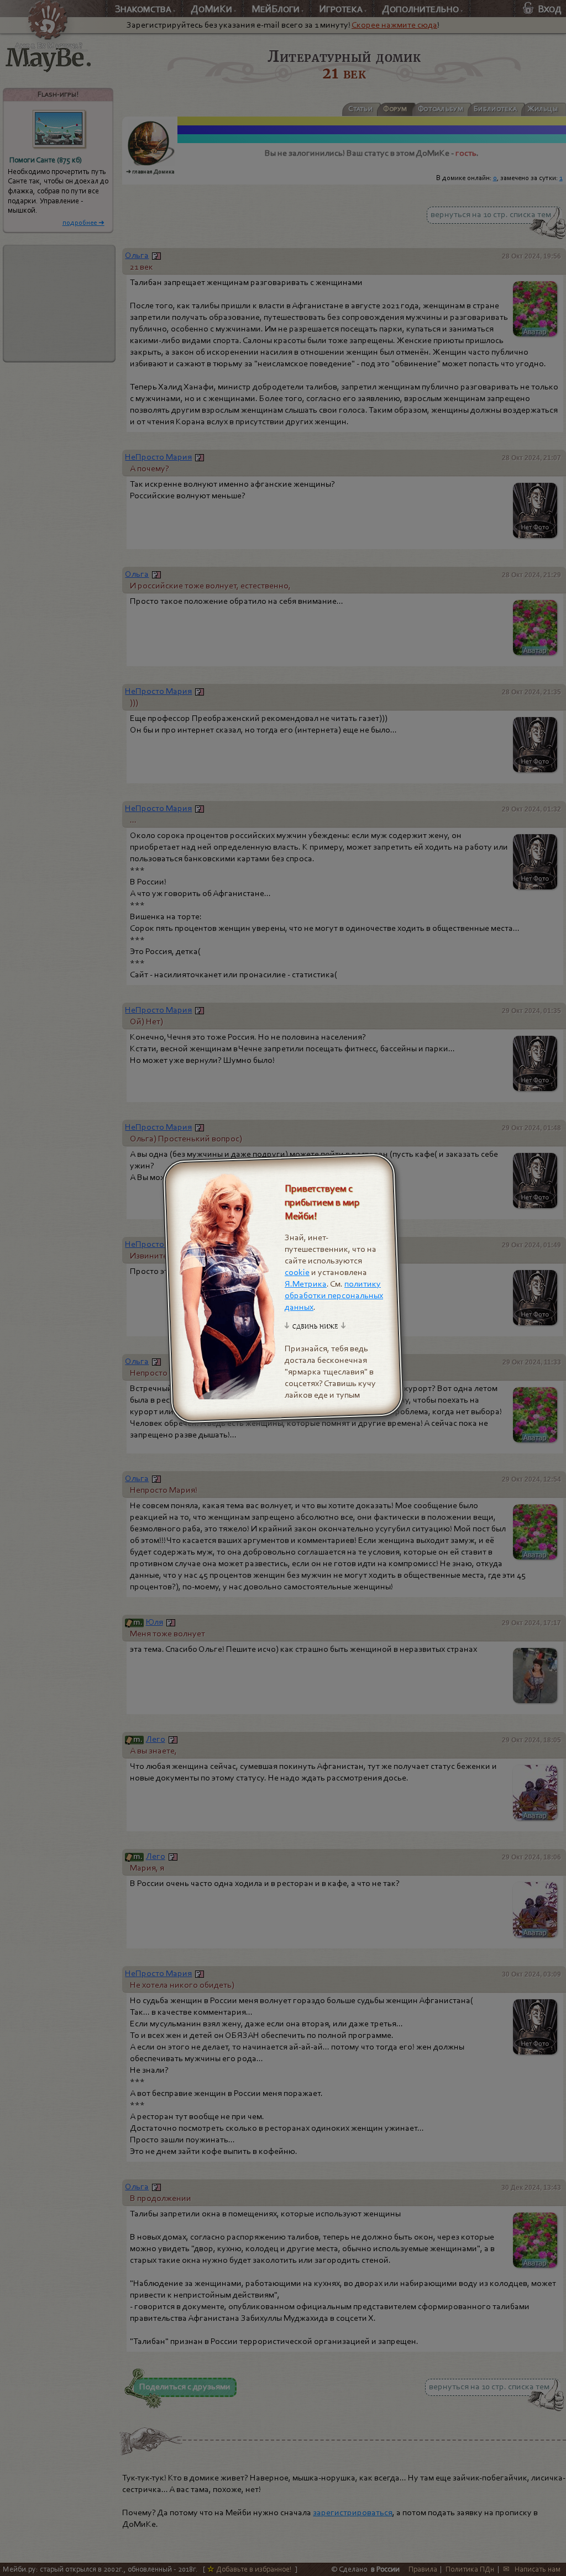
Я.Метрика (306, 1284)
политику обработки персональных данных (334, 1295)
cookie (297, 1272)
